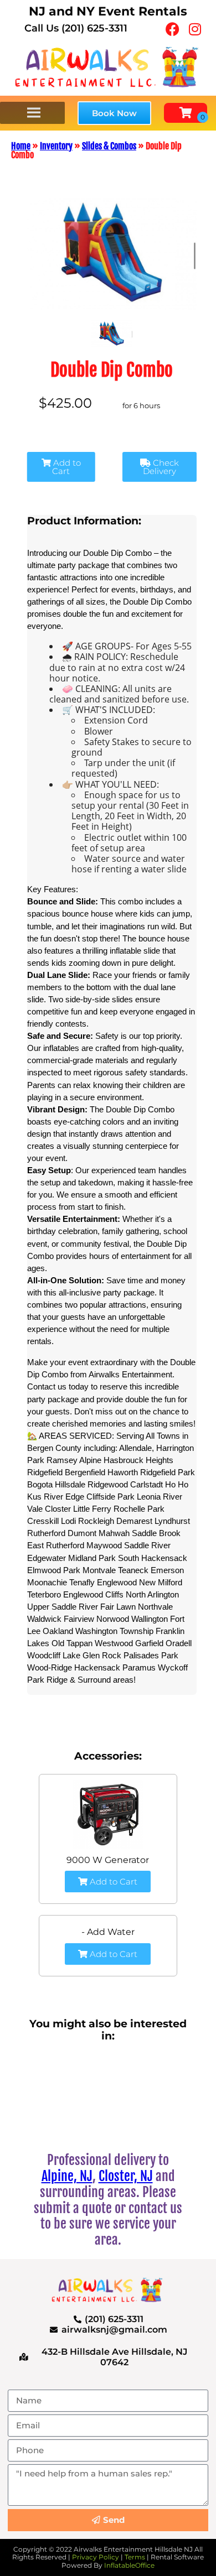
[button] (114, 113)
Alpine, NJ (67, 2176)
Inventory (56, 146)
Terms (135, 2557)
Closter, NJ (126, 2176)
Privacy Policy (96, 2557)
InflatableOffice (129, 2565)
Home (21, 146)
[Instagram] (195, 29)
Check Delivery (161, 467)
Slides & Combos (109, 146)
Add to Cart (66, 467)
